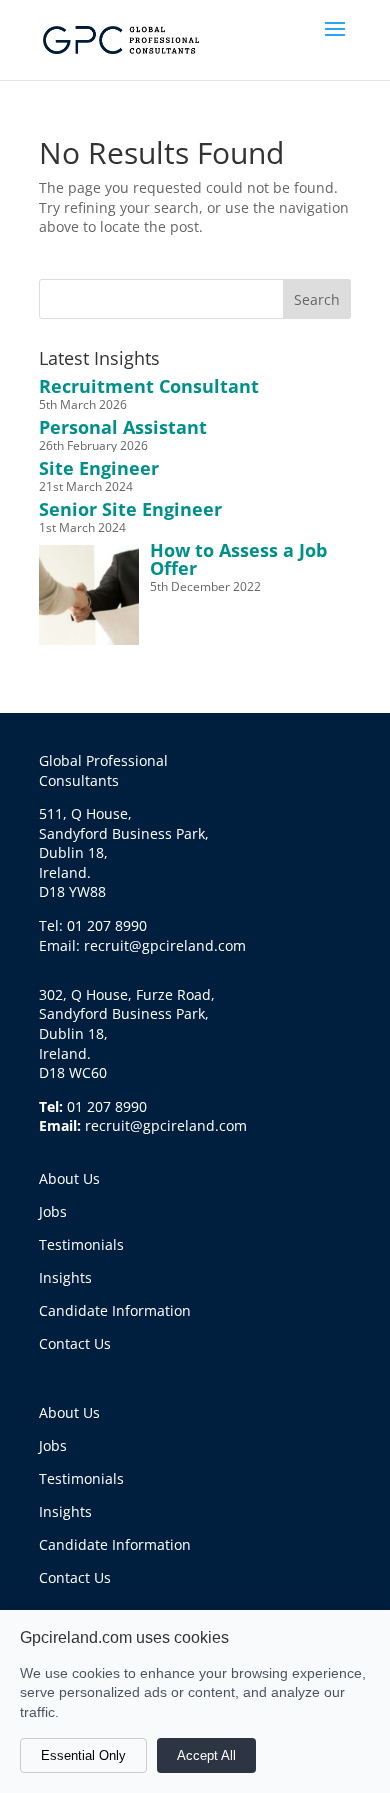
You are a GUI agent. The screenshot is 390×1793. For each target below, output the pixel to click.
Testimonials (81, 1244)
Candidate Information (115, 1310)
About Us (69, 1178)
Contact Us (75, 1343)
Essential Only (83, 1755)
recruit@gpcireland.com (166, 1125)
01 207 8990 (107, 1106)
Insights (65, 1277)
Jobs (53, 1211)
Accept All (206, 1755)
